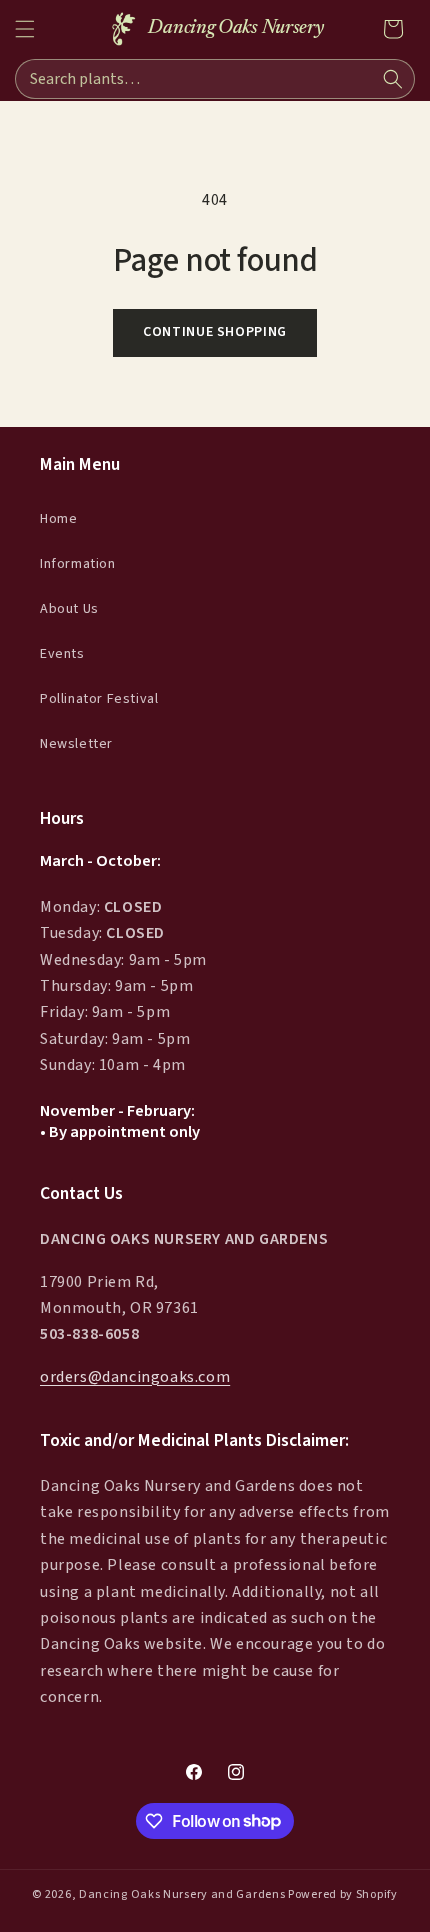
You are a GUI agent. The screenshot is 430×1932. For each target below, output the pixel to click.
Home (58, 519)
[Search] (393, 79)
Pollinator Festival (99, 699)
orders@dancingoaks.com (135, 1377)
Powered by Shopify (343, 1894)
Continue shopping (215, 332)
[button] (25, 29)
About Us (69, 609)
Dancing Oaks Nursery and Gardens (182, 1894)
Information (78, 564)
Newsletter (76, 744)
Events (62, 654)
